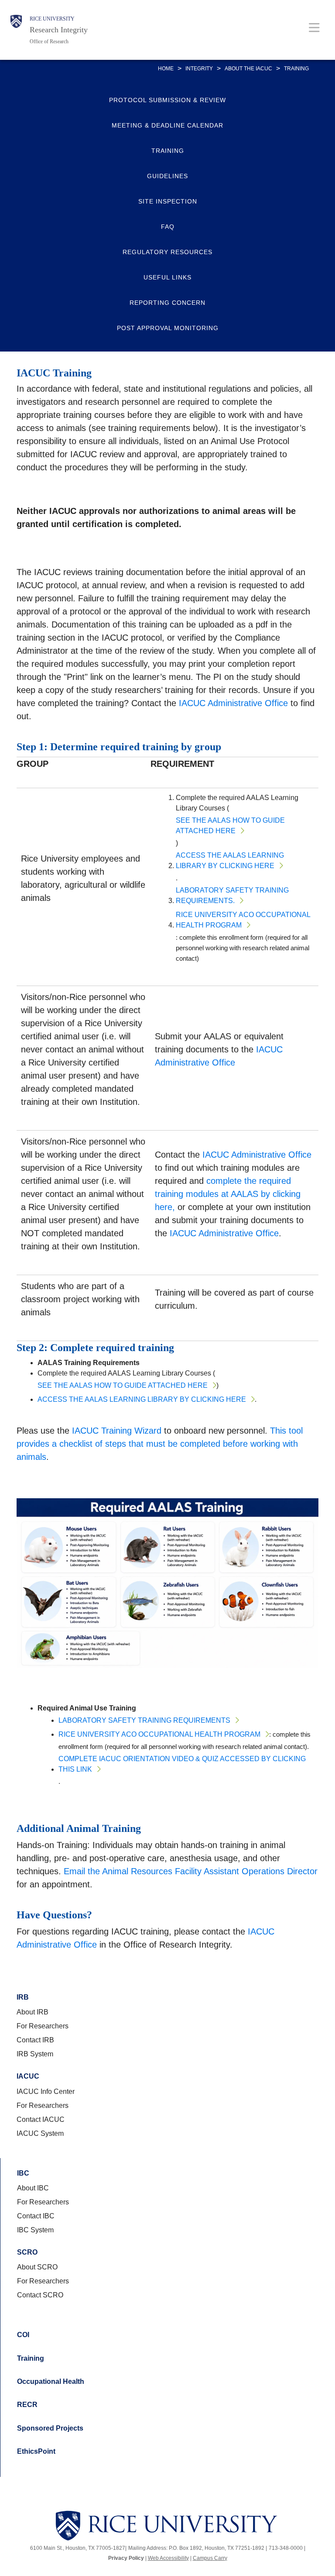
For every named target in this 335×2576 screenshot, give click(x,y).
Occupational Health (51, 2381)
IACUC (28, 2076)
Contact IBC (36, 2216)
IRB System (35, 2054)
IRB (23, 1997)
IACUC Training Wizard (117, 1431)
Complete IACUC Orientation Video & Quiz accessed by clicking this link (182, 1764)
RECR (27, 2405)
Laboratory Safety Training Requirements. (232, 895)
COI (23, 2335)
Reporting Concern (167, 303)
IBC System (35, 2230)
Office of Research (49, 41)
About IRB (32, 2012)
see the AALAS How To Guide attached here (230, 826)
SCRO (27, 2252)
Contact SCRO (40, 2295)
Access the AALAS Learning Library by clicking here (230, 860)
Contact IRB (35, 2040)
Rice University (52, 19)
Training (168, 151)
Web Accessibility (168, 2558)
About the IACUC (248, 69)
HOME (166, 69)
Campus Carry (210, 2558)
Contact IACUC (41, 2119)
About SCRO (37, 2267)
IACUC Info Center (46, 2091)
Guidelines (167, 176)
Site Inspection (168, 201)
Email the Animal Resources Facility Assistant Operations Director (191, 1871)
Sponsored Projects (50, 2428)
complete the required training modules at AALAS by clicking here (228, 1194)
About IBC (33, 2188)
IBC (23, 2173)
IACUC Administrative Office (233, 703)
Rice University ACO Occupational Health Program (243, 920)
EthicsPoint (36, 2451)
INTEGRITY (199, 69)
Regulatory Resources (167, 252)
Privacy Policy (126, 2558)
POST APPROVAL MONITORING (168, 328)
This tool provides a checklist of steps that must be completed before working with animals (160, 1444)
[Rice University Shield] (16, 30)
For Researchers (43, 2026)
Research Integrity (59, 30)
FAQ (168, 227)
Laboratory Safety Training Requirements (144, 1720)
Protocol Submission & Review (167, 100)
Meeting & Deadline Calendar (167, 125)
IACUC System (40, 2133)
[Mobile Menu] (314, 27)
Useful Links (167, 277)
